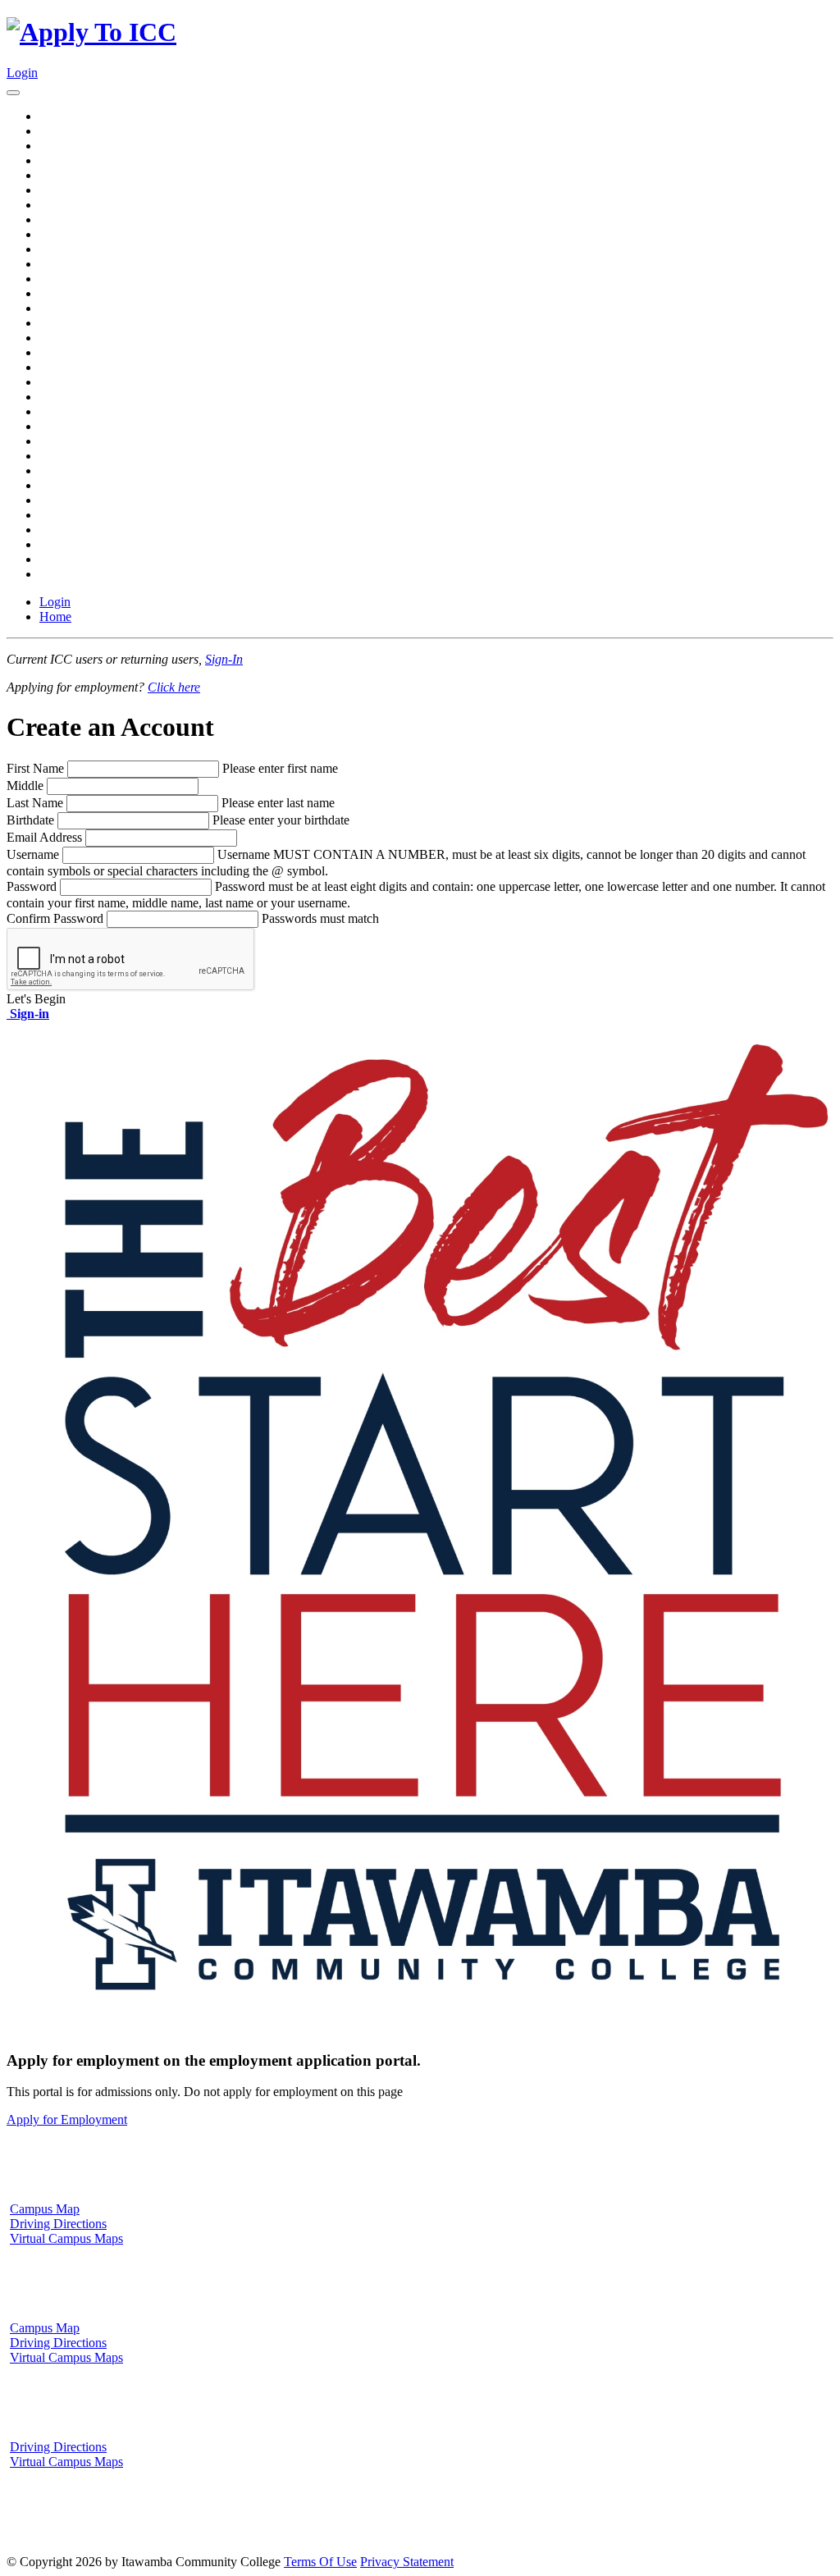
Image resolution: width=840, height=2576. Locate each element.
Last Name (35, 803)
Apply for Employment (67, 2119)
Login (22, 73)
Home (55, 617)
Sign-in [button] (28, 1014)
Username (33, 854)
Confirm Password (55, 918)
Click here (174, 687)
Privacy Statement (407, 2562)
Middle (25, 786)
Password (32, 886)
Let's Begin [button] (36, 999)
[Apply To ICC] (91, 32)
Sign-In (224, 659)
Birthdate (30, 820)
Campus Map (45, 2209)
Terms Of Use (320, 2562)
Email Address (44, 837)
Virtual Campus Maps (66, 2238)
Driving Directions (58, 2224)
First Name (35, 768)
